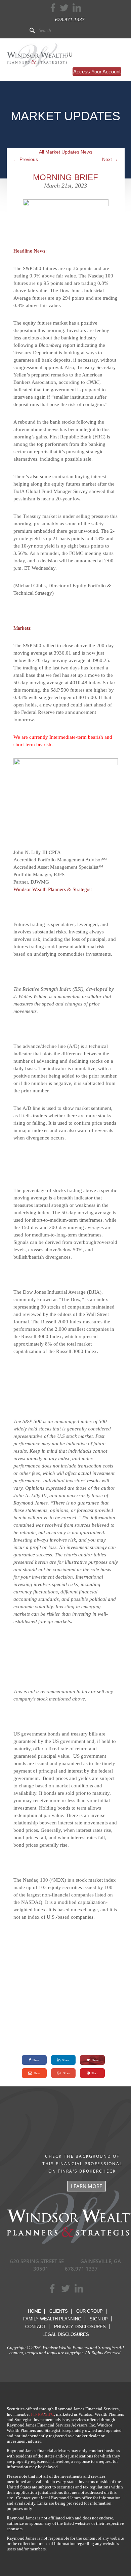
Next (110, 159)
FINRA (37, 2414)
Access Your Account (97, 72)
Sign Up (99, 2319)
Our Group (90, 2311)
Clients (59, 2311)
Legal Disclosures (66, 2334)
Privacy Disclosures (80, 2327)
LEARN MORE (86, 2186)
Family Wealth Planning (52, 2319)
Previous (26, 159)
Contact (35, 2327)
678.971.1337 (70, 20)
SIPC (50, 2414)
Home (34, 2311)
